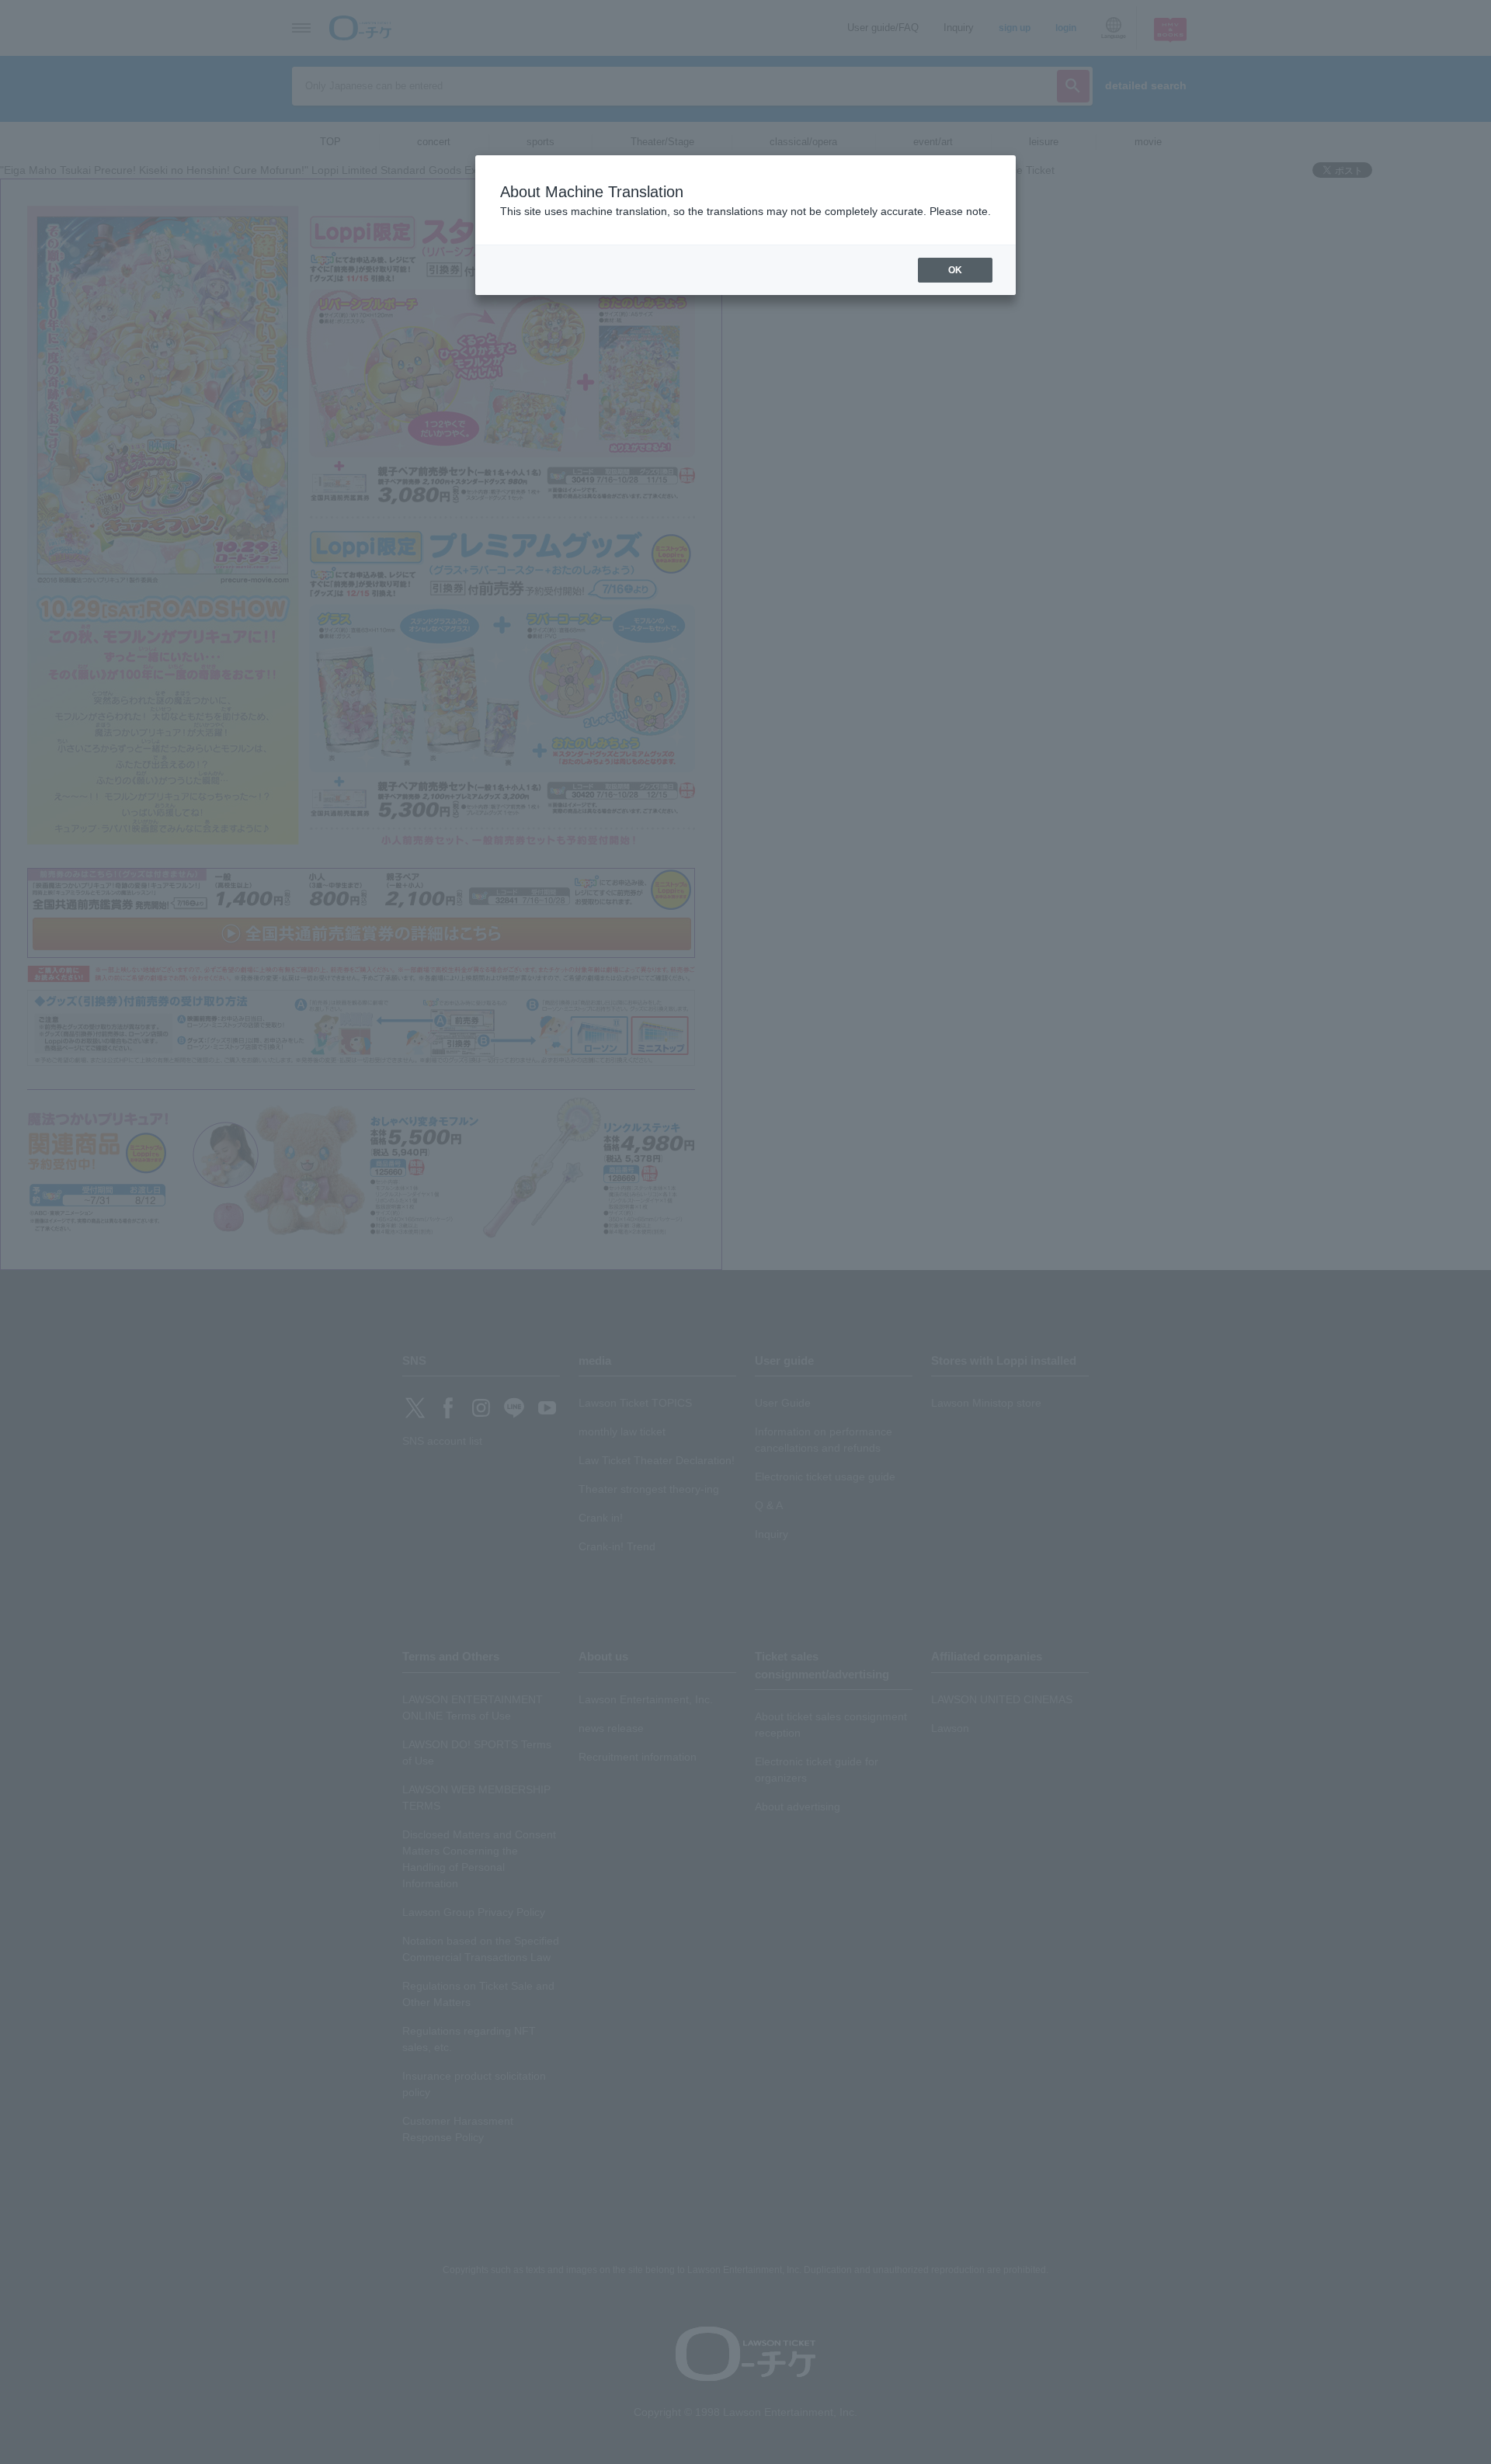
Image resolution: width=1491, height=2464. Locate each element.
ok (955, 270)
